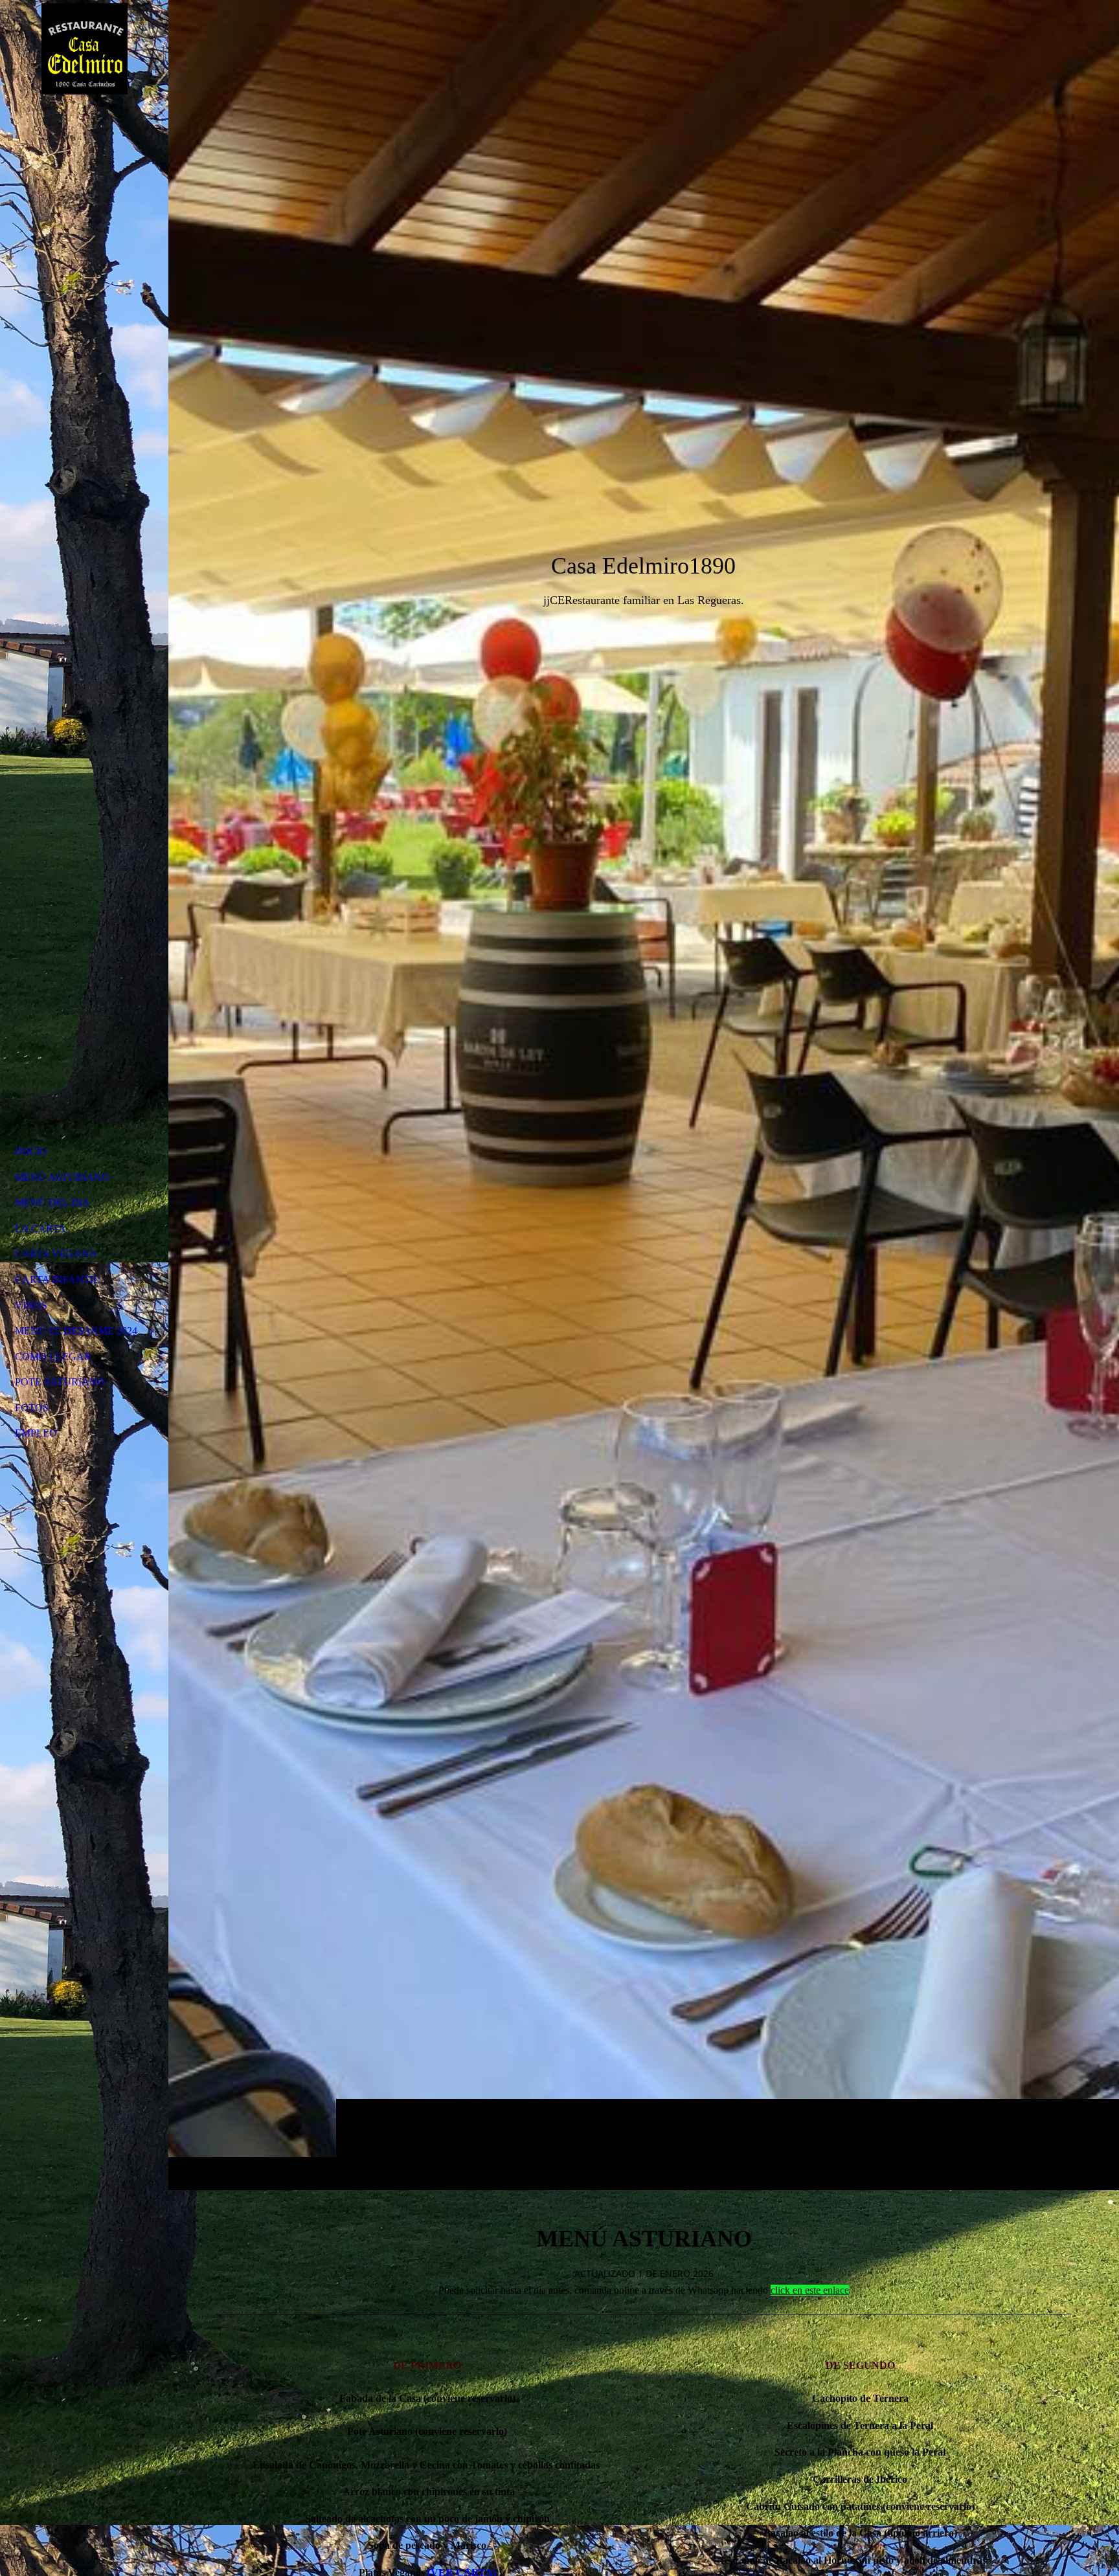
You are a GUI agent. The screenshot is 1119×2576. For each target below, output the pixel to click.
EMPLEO (36, 1433)
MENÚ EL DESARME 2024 (76, 1331)
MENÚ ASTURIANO (62, 1177)
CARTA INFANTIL (57, 1280)
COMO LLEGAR (53, 1357)
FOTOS (32, 1408)
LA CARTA (40, 1228)
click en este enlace (810, 2290)
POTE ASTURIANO (60, 1382)
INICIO (31, 1151)
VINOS (31, 1305)
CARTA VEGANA (56, 1254)
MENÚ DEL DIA (52, 1203)
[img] (644, 1095)
